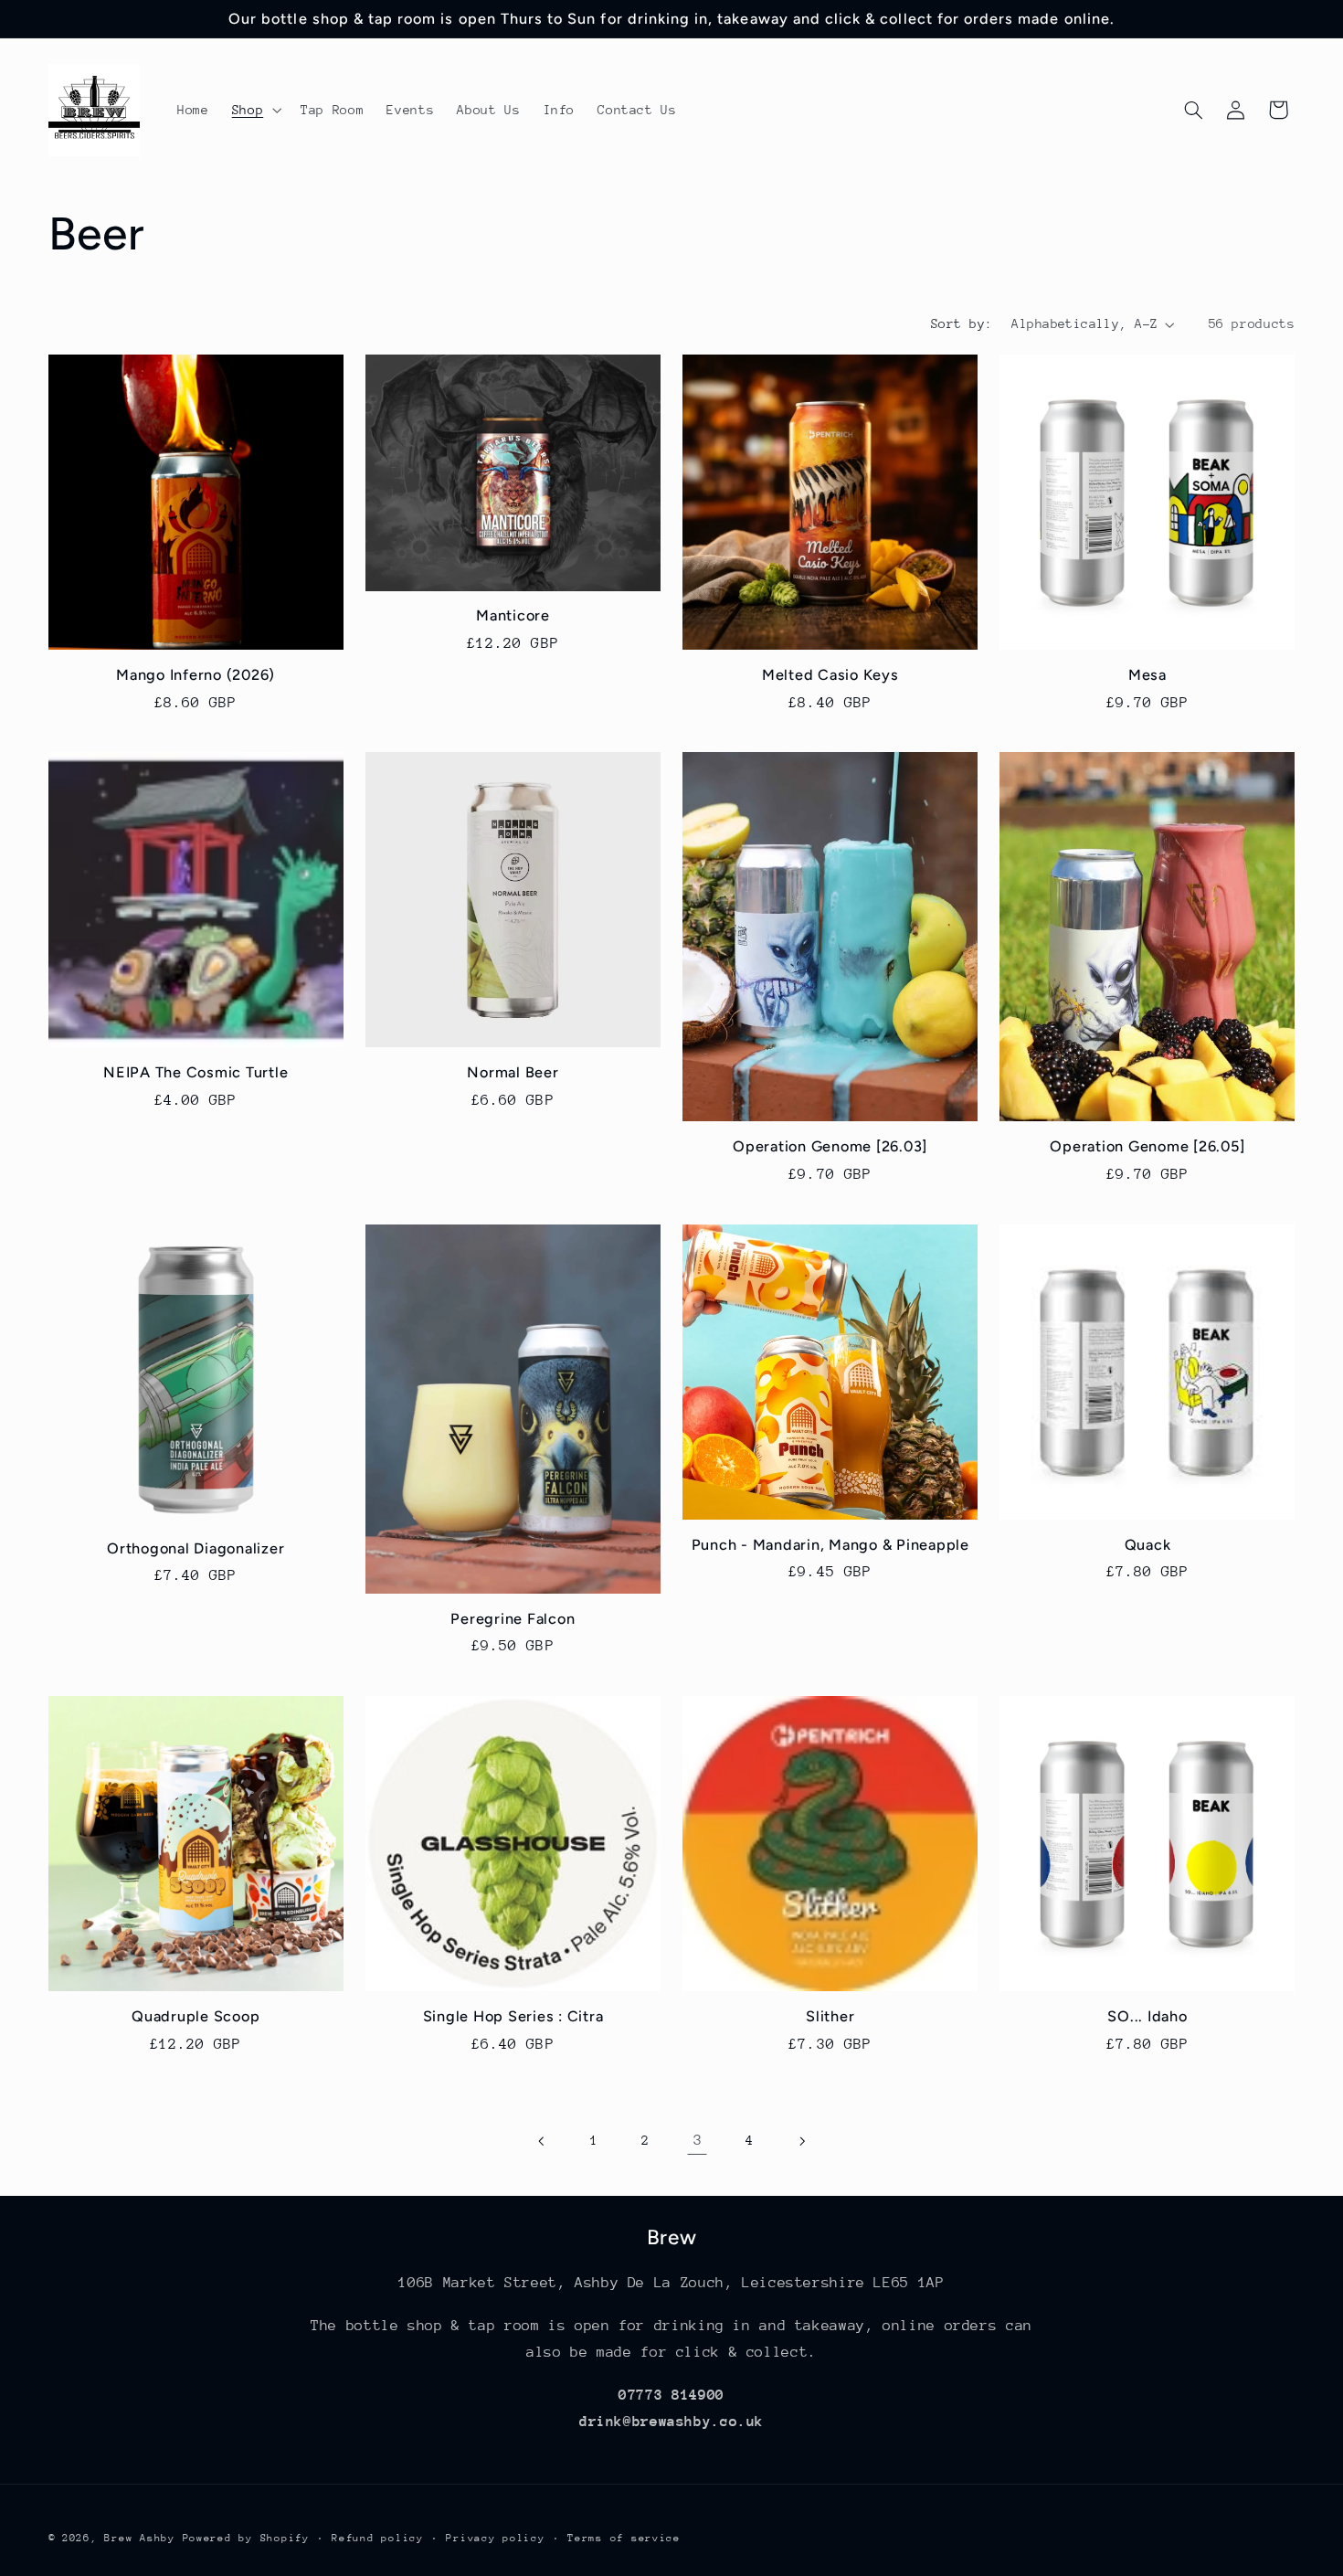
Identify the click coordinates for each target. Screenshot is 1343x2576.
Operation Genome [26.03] (830, 1147)
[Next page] (801, 2141)
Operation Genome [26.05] (1147, 1147)
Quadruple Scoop (196, 2016)
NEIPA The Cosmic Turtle (196, 1073)
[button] (254, 110)
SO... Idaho (1147, 2016)
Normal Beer (513, 1073)
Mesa (1147, 675)
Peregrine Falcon (513, 1619)
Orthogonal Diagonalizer (196, 1548)
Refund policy (378, 2537)
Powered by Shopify (246, 2537)
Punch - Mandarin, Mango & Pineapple (830, 1545)
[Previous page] (542, 2141)
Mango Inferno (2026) (196, 675)
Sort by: (962, 323)
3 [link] (698, 2140)
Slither (830, 2016)
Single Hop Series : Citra (513, 2016)
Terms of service (624, 2537)
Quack (1148, 1545)
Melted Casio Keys (830, 675)
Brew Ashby (139, 2537)
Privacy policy (495, 2537)
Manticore (513, 615)
